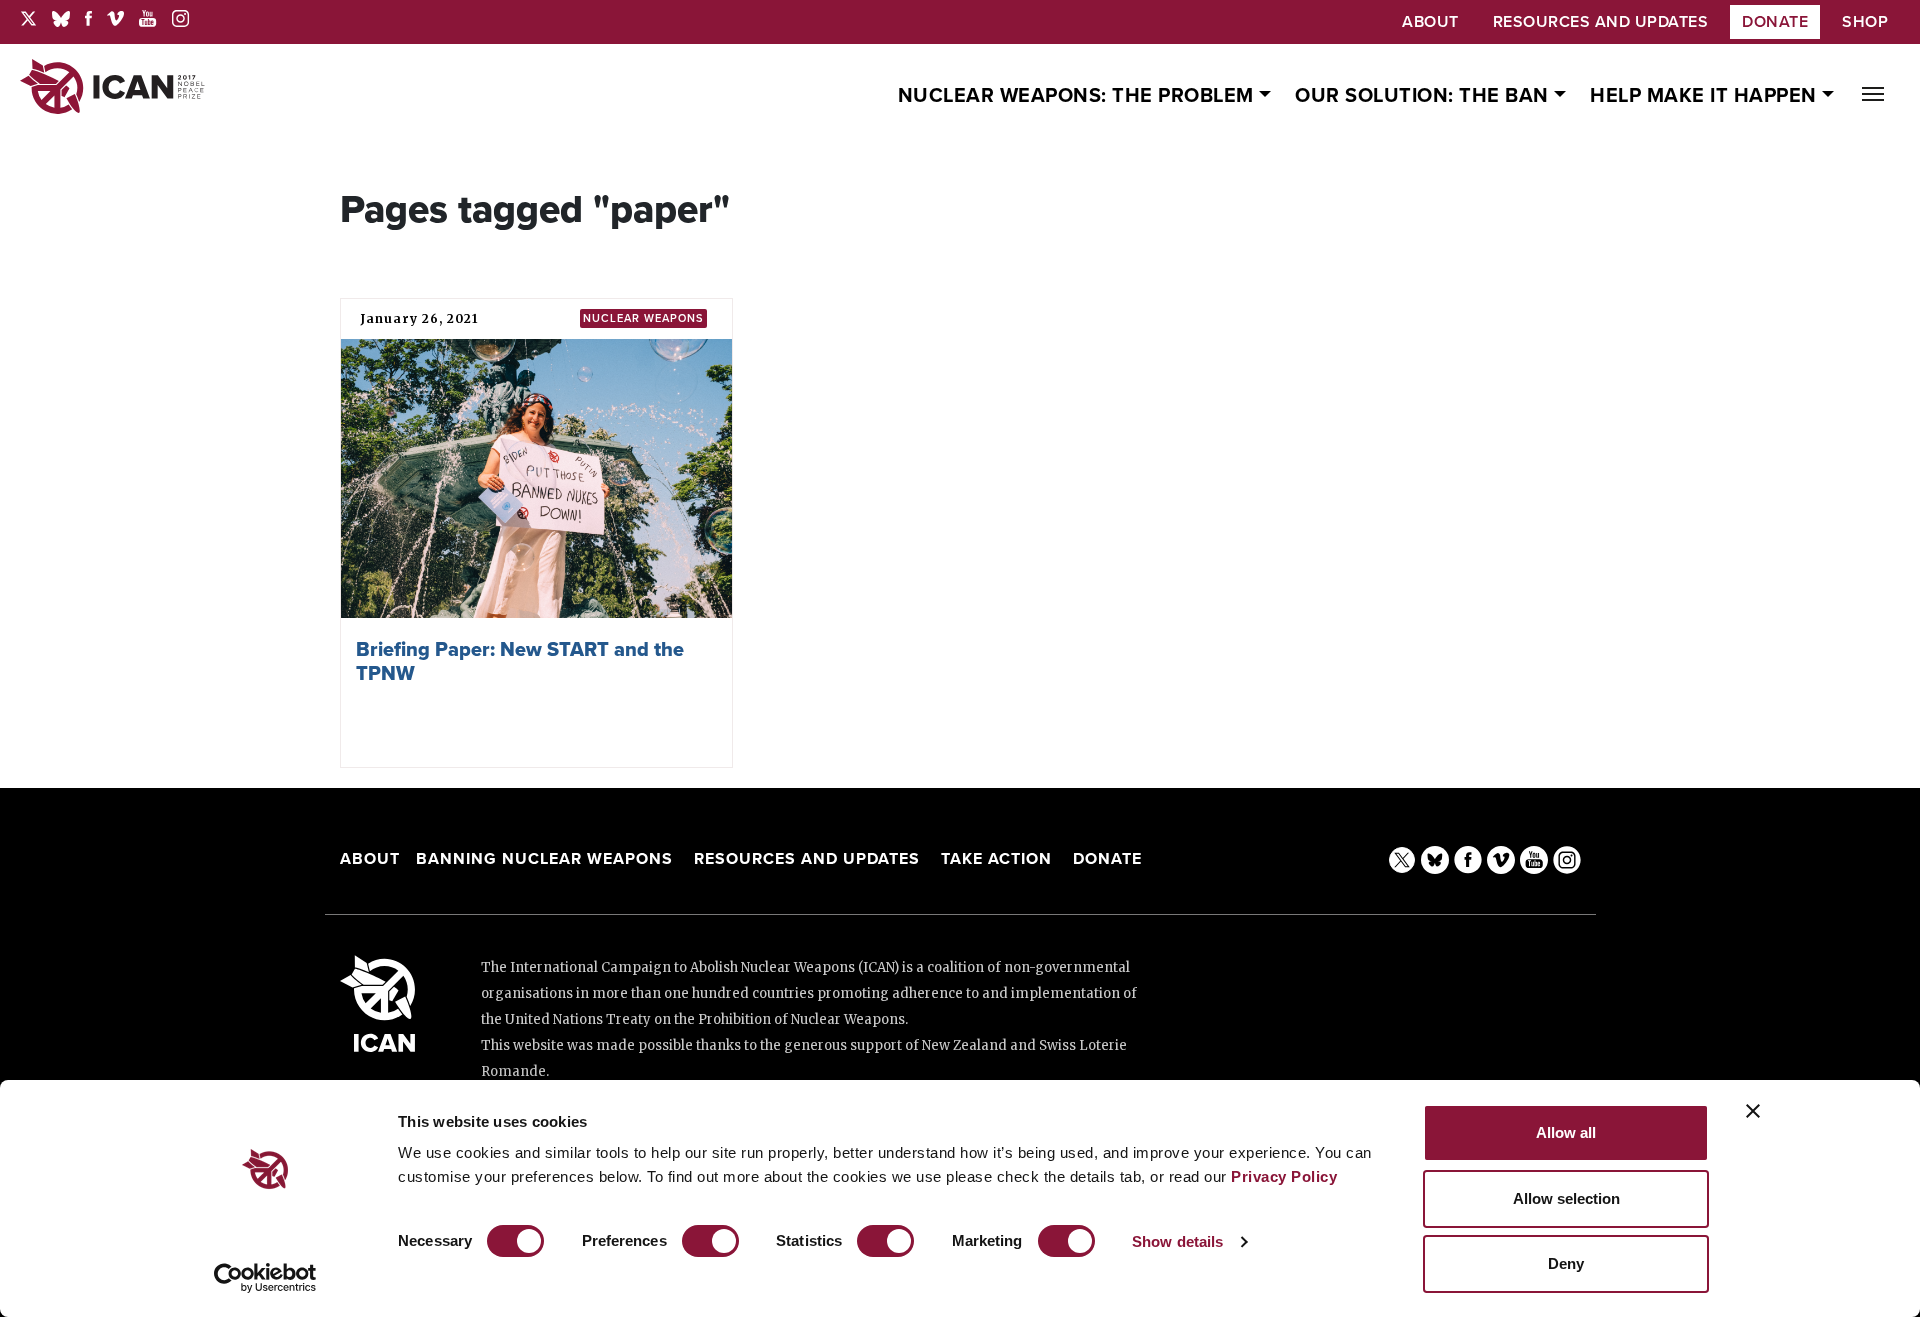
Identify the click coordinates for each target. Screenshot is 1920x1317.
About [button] (1430, 22)
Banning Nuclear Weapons (544, 859)
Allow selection (1566, 1198)
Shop (1865, 22)
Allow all (1566, 1132)
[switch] (710, 1241)
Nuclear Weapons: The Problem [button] (1079, 96)
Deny (1566, 1263)
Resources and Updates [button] (1601, 22)
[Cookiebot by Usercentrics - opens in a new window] (265, 1278)
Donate (1775, 22)
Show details (1177, 1241)
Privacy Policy (1284, 1176)
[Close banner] (1753, 1111)
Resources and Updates (809, 859)
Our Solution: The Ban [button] (1424, 96)
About (370, 859)
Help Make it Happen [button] (1706, 96)
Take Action (996, 859)
